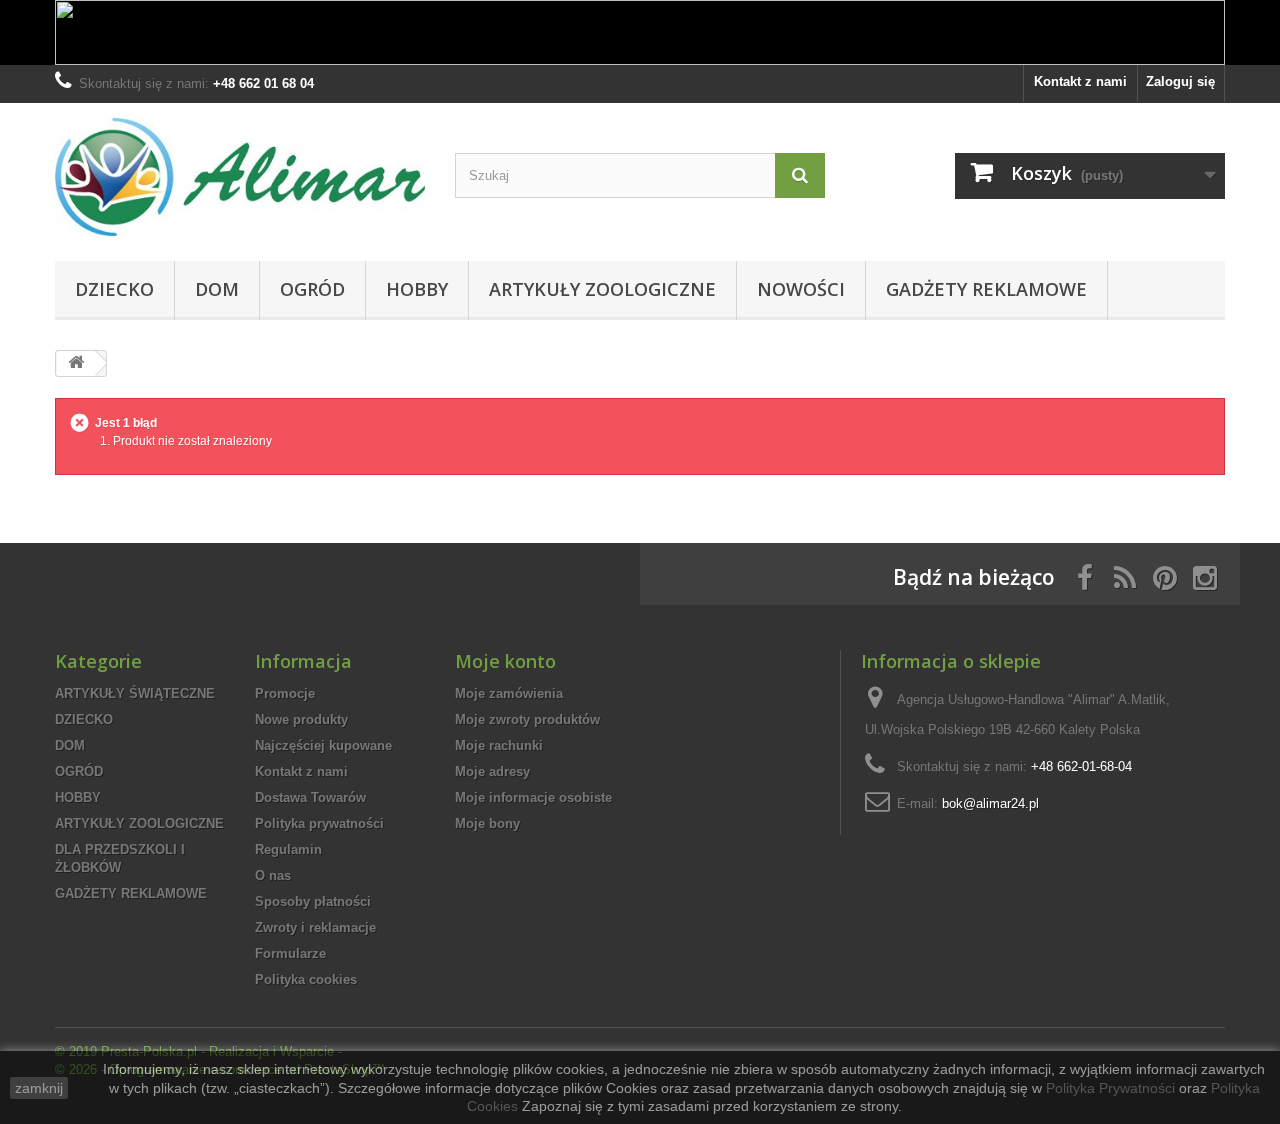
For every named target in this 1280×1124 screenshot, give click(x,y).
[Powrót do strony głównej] (76, 363)
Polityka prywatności (319, 823)
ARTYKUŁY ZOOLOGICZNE (602, 289)
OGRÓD (312, 289)
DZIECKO (114, 289)
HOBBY (417, 289)
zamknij (39, 1088)
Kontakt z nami (1080, 81)
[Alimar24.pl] (240, 177)
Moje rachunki (499, 745)
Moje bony (487, 823)
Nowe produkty (301, 719)
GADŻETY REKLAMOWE (986, 289)
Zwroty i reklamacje (315, 927)
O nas (273, 875)
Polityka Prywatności (1110, 1088)
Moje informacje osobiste (533, 797)
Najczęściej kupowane (323, 745)
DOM (217, 289)
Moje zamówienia (509, 693)
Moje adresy (492, 771)
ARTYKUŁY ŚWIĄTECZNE (135, 693)
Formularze (290, 953)
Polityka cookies (306, 979)
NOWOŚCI (801, 289)
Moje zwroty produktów (527, 719)
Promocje (285, 693)
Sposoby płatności (313, 901)
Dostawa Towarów (310, 797)
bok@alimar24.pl (990, 803)
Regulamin (288, 849)
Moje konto (505, 661)
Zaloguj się (1180, 81)
